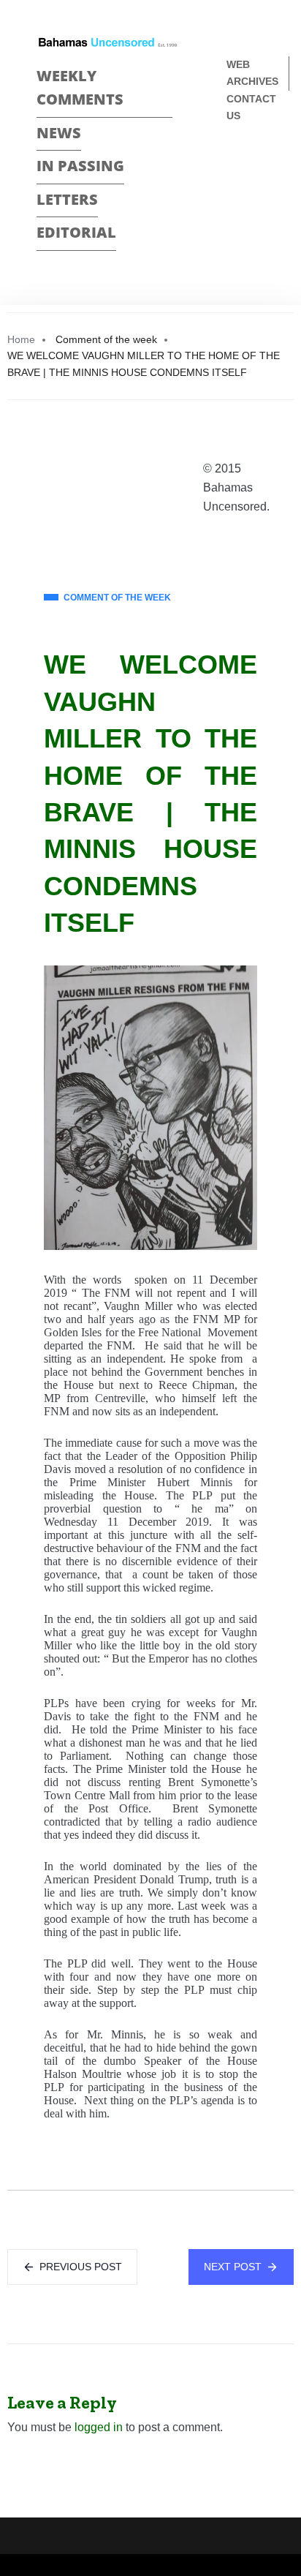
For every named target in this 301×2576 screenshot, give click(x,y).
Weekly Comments (80, 88)
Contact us (251, 107)
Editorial (76, 232)
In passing (80, 166)
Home (21, 339)
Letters (67, 199)
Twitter (233, 190)
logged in (99, 2427)
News (59, 133)
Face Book (233, 164)
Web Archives (252, 73)
